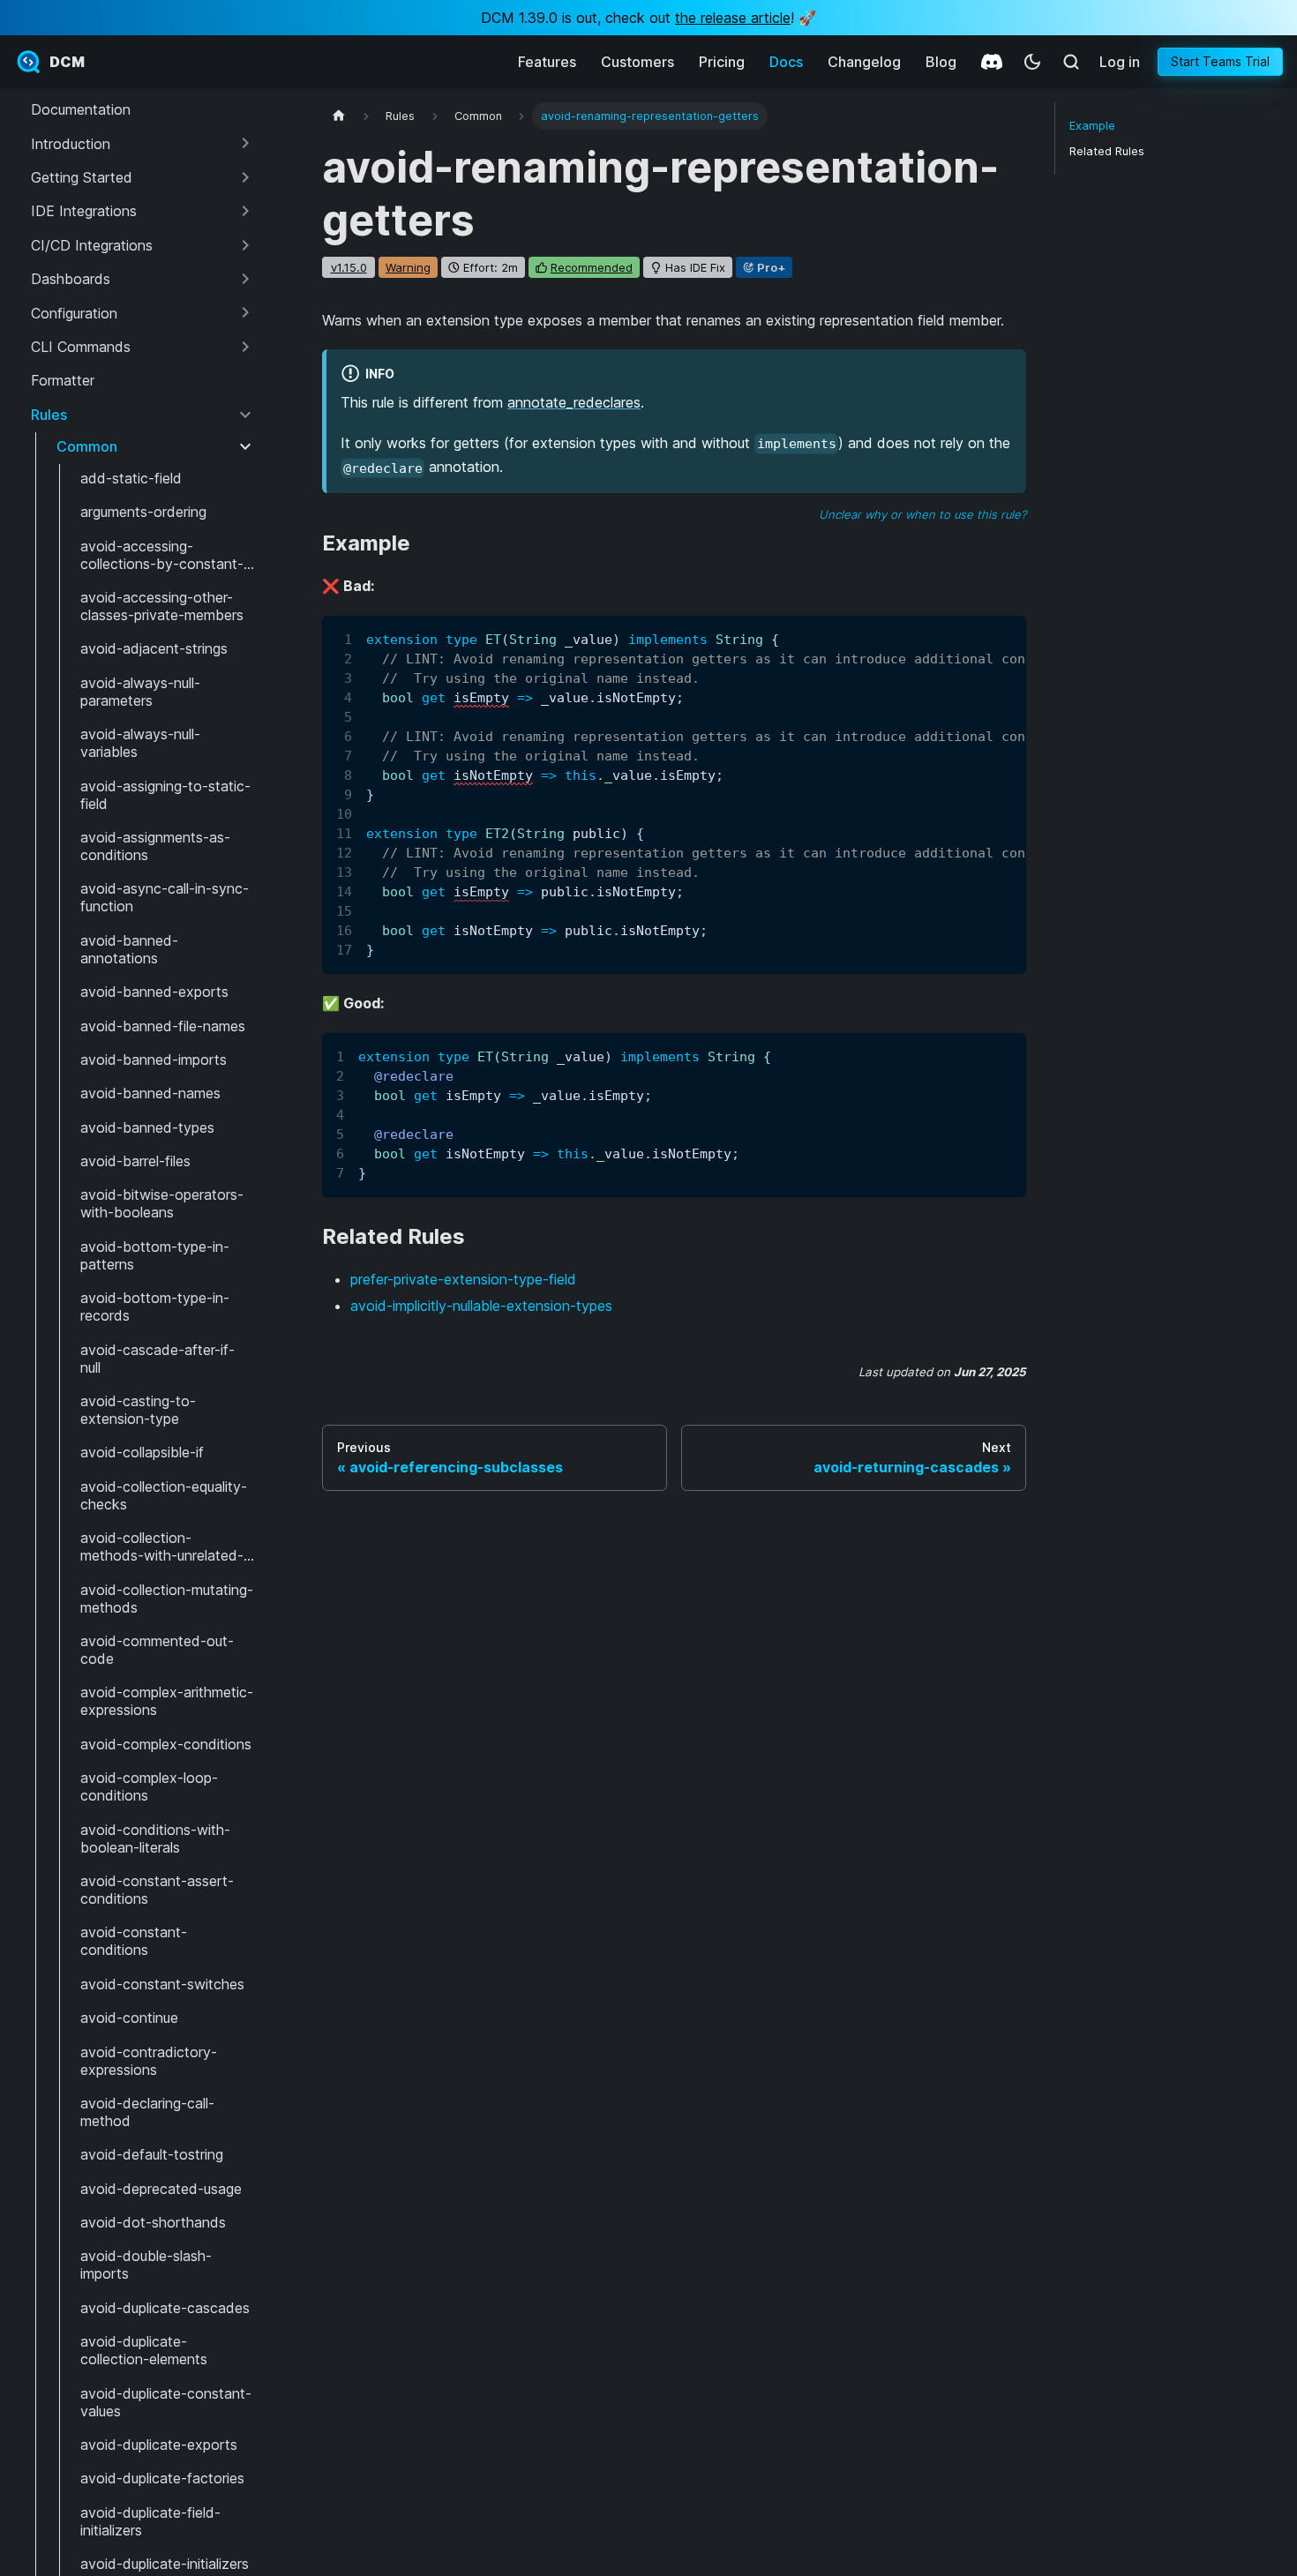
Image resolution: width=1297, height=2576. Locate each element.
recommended (592, 267)
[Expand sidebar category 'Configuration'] (245, 312)
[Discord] (992, 62)
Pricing (722, 62)
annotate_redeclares (574, 402)
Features (547, 62)
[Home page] (339, 116)
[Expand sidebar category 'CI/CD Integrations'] (245, 245)
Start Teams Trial (1220, 61)
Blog (941, 62)
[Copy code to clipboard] (1005, 638)
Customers (637, 62)
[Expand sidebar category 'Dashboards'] (245, 279)
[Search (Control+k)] (1071, 62)
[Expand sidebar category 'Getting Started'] (245, 177)
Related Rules (1107, 151)
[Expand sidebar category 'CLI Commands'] (245, 347)
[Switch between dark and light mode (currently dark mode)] (1032, 62)
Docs (786, 62)
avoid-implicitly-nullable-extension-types (481, 1306)
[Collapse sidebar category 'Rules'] (245, 415)
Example (1092, 126)
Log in (1120, 62)
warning (408, 267)
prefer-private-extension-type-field (463, 1279)
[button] (142, 143)
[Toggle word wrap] (972, 638)
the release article (733, 18)
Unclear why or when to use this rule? (922, 514)
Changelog (864, 62)
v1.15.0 (349, 267)
